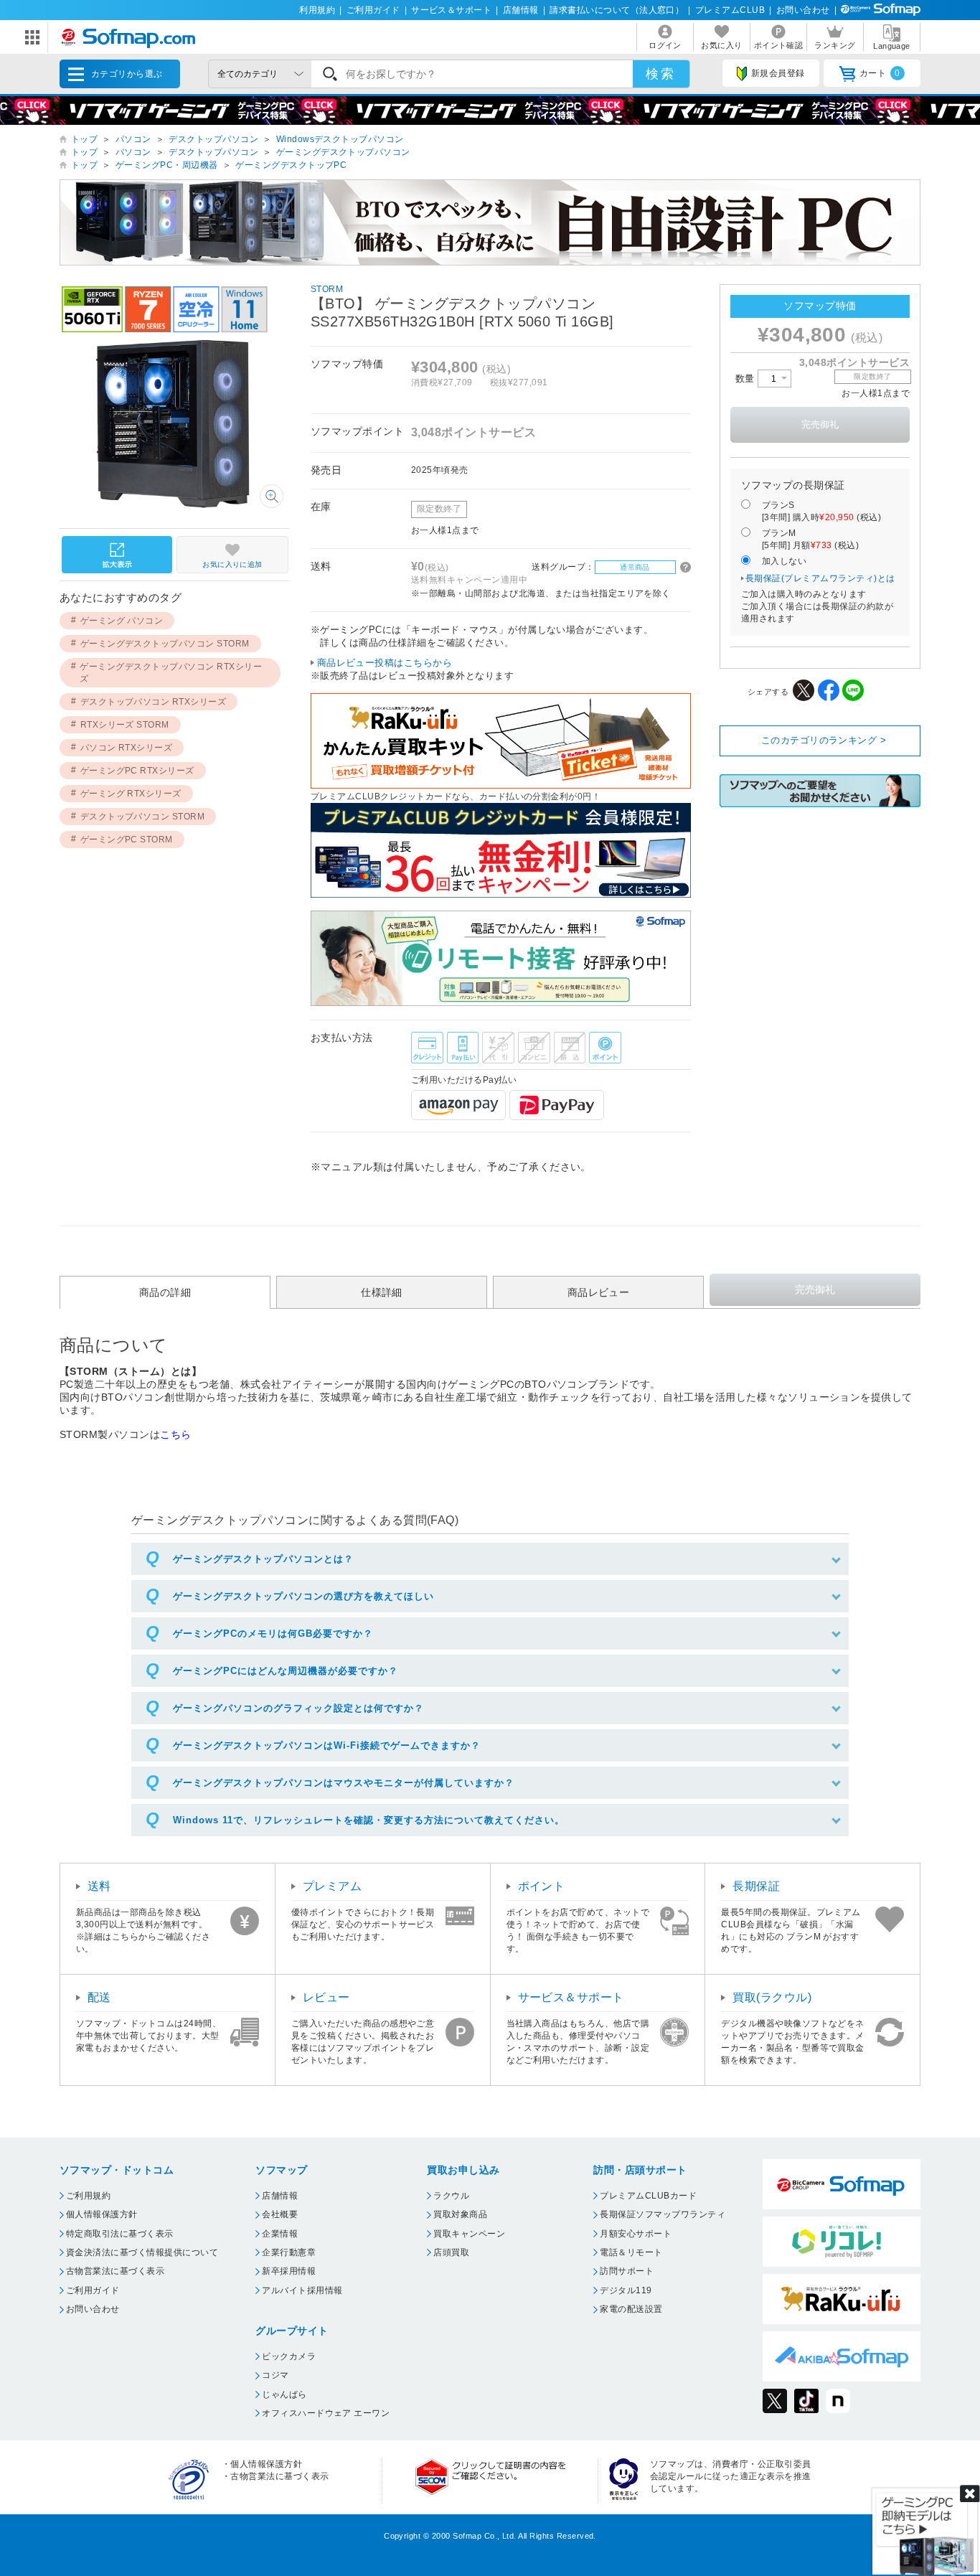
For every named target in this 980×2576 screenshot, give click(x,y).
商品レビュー (599, 1292)
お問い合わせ (803, 10)
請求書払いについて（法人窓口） (617, 10)
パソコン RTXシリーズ (127, 748)
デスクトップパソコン (213, 139)
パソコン (133, 139)
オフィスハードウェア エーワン (326, 2413)
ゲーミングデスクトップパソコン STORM (165, 644)
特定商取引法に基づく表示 (120, 2234)
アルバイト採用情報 (302, 2290)
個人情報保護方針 (102, 2214)
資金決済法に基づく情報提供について (142, 2252)
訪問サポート (627, 2271)
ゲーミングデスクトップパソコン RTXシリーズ (171, 673)
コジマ (275, 2375)
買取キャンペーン (469, 2234)
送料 (99, 1886)
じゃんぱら (284, 2394)
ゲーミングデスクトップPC (291, 165)
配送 (99, 1997)
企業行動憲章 (289, 2252)
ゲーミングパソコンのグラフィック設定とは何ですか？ (298, 1708)
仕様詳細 (382, 1292)
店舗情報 (521, 10)
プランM (810, 539)
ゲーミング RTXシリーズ (131, 794)
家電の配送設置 (631, 2309)
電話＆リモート (631, 2252)
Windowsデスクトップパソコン (340, 139)
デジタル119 (626, 2290)
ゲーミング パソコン (122, 621)
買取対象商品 (460, 2214)
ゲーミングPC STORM (127, 840)
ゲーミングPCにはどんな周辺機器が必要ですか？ (286, 1671)
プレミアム (332, 1886)
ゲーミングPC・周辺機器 (167, 165)
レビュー (326, 1997)
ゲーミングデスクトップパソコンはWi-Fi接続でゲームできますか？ (327, 1745)
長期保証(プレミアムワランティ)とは (820, 578)
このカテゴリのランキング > (824, 740)
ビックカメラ (289, 2356)
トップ (84, 139)
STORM (327, 289)
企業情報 (280, 2234)
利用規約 (317, 10)
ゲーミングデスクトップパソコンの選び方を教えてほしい (303, 1596)
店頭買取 (451, 2252)
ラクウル (451, 2196)
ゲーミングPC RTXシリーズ (137, 771)
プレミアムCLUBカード (648, 2196)
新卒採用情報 (289, 2271)
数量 (746, 379)
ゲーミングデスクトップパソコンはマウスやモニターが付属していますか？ (344, 1783)
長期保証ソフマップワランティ (663, 2214)
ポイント (542, 1886)
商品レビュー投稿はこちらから (385, 663)
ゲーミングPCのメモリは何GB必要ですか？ (273, 1633)
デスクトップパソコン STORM (143, 817)
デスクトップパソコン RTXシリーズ (154, 702)
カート (880, 73)
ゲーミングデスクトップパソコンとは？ (263, 1559)
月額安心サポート (636, 2234)
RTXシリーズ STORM (125, 725)
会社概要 (280, 2214)
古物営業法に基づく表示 (115, 2271)
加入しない (784, 561)
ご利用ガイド (373, 10)
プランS (821, 511)
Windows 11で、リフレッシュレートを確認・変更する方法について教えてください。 (369, 1820)
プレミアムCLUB (730, 10)
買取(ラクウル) (772, 1997)
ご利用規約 (88, 2196)
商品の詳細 (165, 1292)
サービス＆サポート (451, 10)
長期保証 (756, 1886)
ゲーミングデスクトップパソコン (343, 152)
